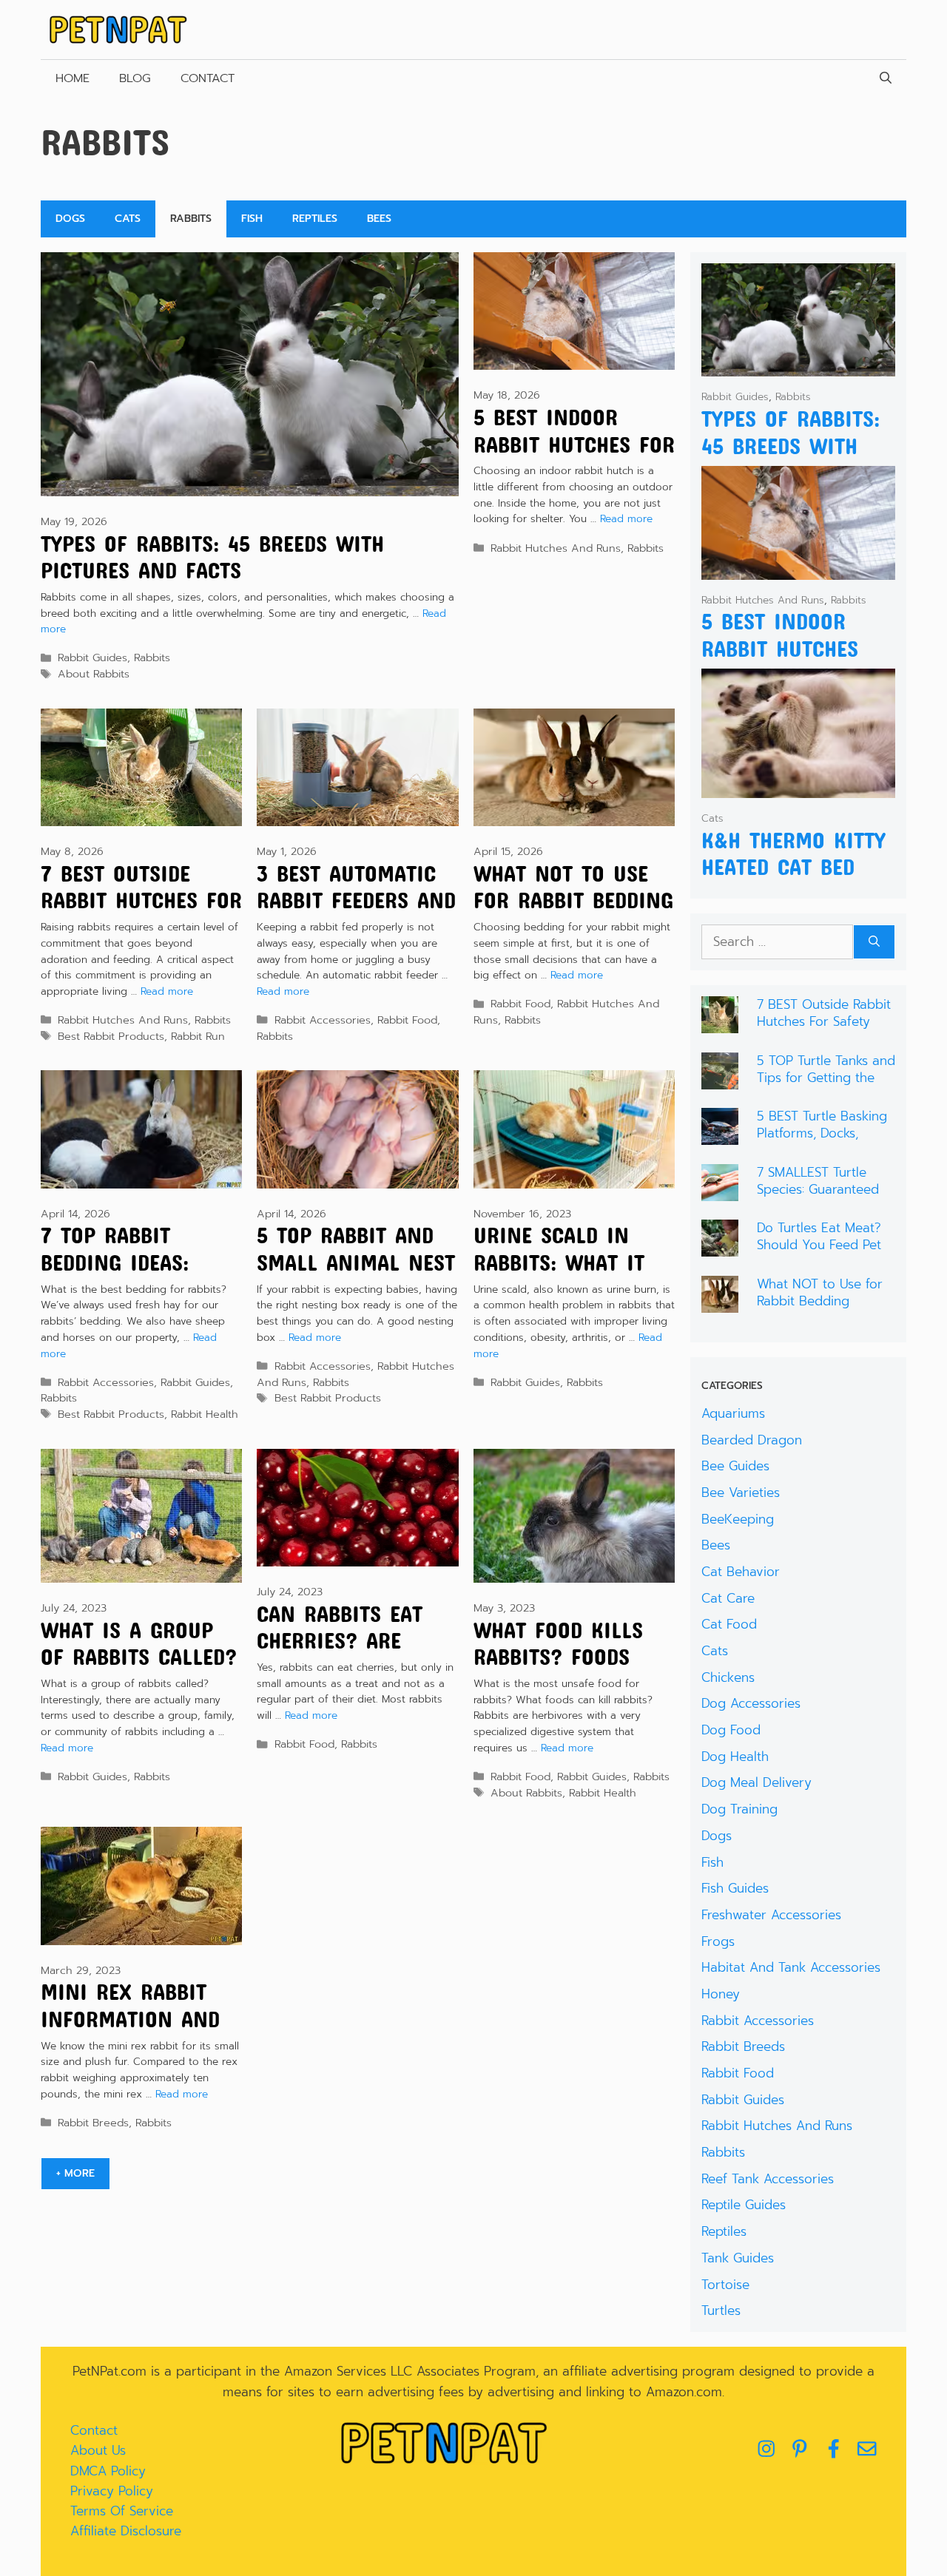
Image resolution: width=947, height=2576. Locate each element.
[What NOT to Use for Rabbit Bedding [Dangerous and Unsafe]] (720, 1302)
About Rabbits (94, 674)
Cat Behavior (741, 1572)
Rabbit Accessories (323, 1020)
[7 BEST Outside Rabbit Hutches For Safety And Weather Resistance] (720, 1023)
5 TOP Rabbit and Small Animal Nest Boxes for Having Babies (356, 1275)
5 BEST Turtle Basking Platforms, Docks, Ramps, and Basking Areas (822, 1141)
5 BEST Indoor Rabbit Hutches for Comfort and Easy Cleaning (574, 457)
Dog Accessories (751, 1703)
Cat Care (728, 1598)
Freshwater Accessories (771, 1915)
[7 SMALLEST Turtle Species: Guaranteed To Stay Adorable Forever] (720, 1191)
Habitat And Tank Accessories (791, 1967)
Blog (135, 78)
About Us (98, 2450)
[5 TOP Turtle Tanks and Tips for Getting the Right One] (720, 1079)
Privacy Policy (112, 2491)
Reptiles (315, 219)
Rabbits (191, 219)
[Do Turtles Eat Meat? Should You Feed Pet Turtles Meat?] (720, 1246)
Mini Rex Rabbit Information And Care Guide (130, 2019)
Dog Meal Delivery (756, 1782)
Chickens (728, 1677)
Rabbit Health (205, 1414)
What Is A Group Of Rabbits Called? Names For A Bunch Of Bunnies (139, 1670)
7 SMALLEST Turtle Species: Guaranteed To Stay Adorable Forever (818, 1197)
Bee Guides (735, 1466)
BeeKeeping (738, 1519)
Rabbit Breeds (93, 2123)
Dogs (70, 219)
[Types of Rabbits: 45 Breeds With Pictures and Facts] (799, 366)
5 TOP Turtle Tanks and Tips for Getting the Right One (826, 1078)
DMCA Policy (108, 2471)
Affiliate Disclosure (126, 2531)
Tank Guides (738, 2258)
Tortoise (725, 2285)
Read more (626, 519)
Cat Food (729, 1624)
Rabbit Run (198, 1036)
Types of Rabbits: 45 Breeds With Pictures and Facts (212, 557)
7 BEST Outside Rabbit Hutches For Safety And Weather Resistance (824, 1030)
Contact (208, 78)
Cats (128, 219)
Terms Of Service (122, 2511)
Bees (379, 219)
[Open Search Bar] (886, 78)
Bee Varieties (741, 1492)
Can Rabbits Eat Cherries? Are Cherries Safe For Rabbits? (350, 1654)
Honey (721, 1994)
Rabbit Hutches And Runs (556, 548)
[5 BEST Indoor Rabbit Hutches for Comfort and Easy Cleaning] (799, 569)
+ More (75, 2173)
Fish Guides (735, 1888)
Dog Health (735, 1757)
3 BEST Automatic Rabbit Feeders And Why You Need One (356, 900)
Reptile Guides (744, 2205)
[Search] (874, 942)
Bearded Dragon (752, 1440)
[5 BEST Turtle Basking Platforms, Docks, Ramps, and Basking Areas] (720, 1135)
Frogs (718, 1941)
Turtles (721, 2310)
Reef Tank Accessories (768, 2179)
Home (73, 78)
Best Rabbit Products (111, 1036)
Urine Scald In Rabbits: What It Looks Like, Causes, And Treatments (574, 1275)
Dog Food (731, 1730)
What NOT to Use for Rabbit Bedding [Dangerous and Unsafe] (573, 914)
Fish (252, 219)
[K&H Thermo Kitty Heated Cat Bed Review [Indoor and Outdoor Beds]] (799, 788)
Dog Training (739, 1809)
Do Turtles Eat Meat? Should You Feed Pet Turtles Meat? (819, 1245)
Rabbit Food (407, 1020)
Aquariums (733, 1413)
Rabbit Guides (92, 657)
